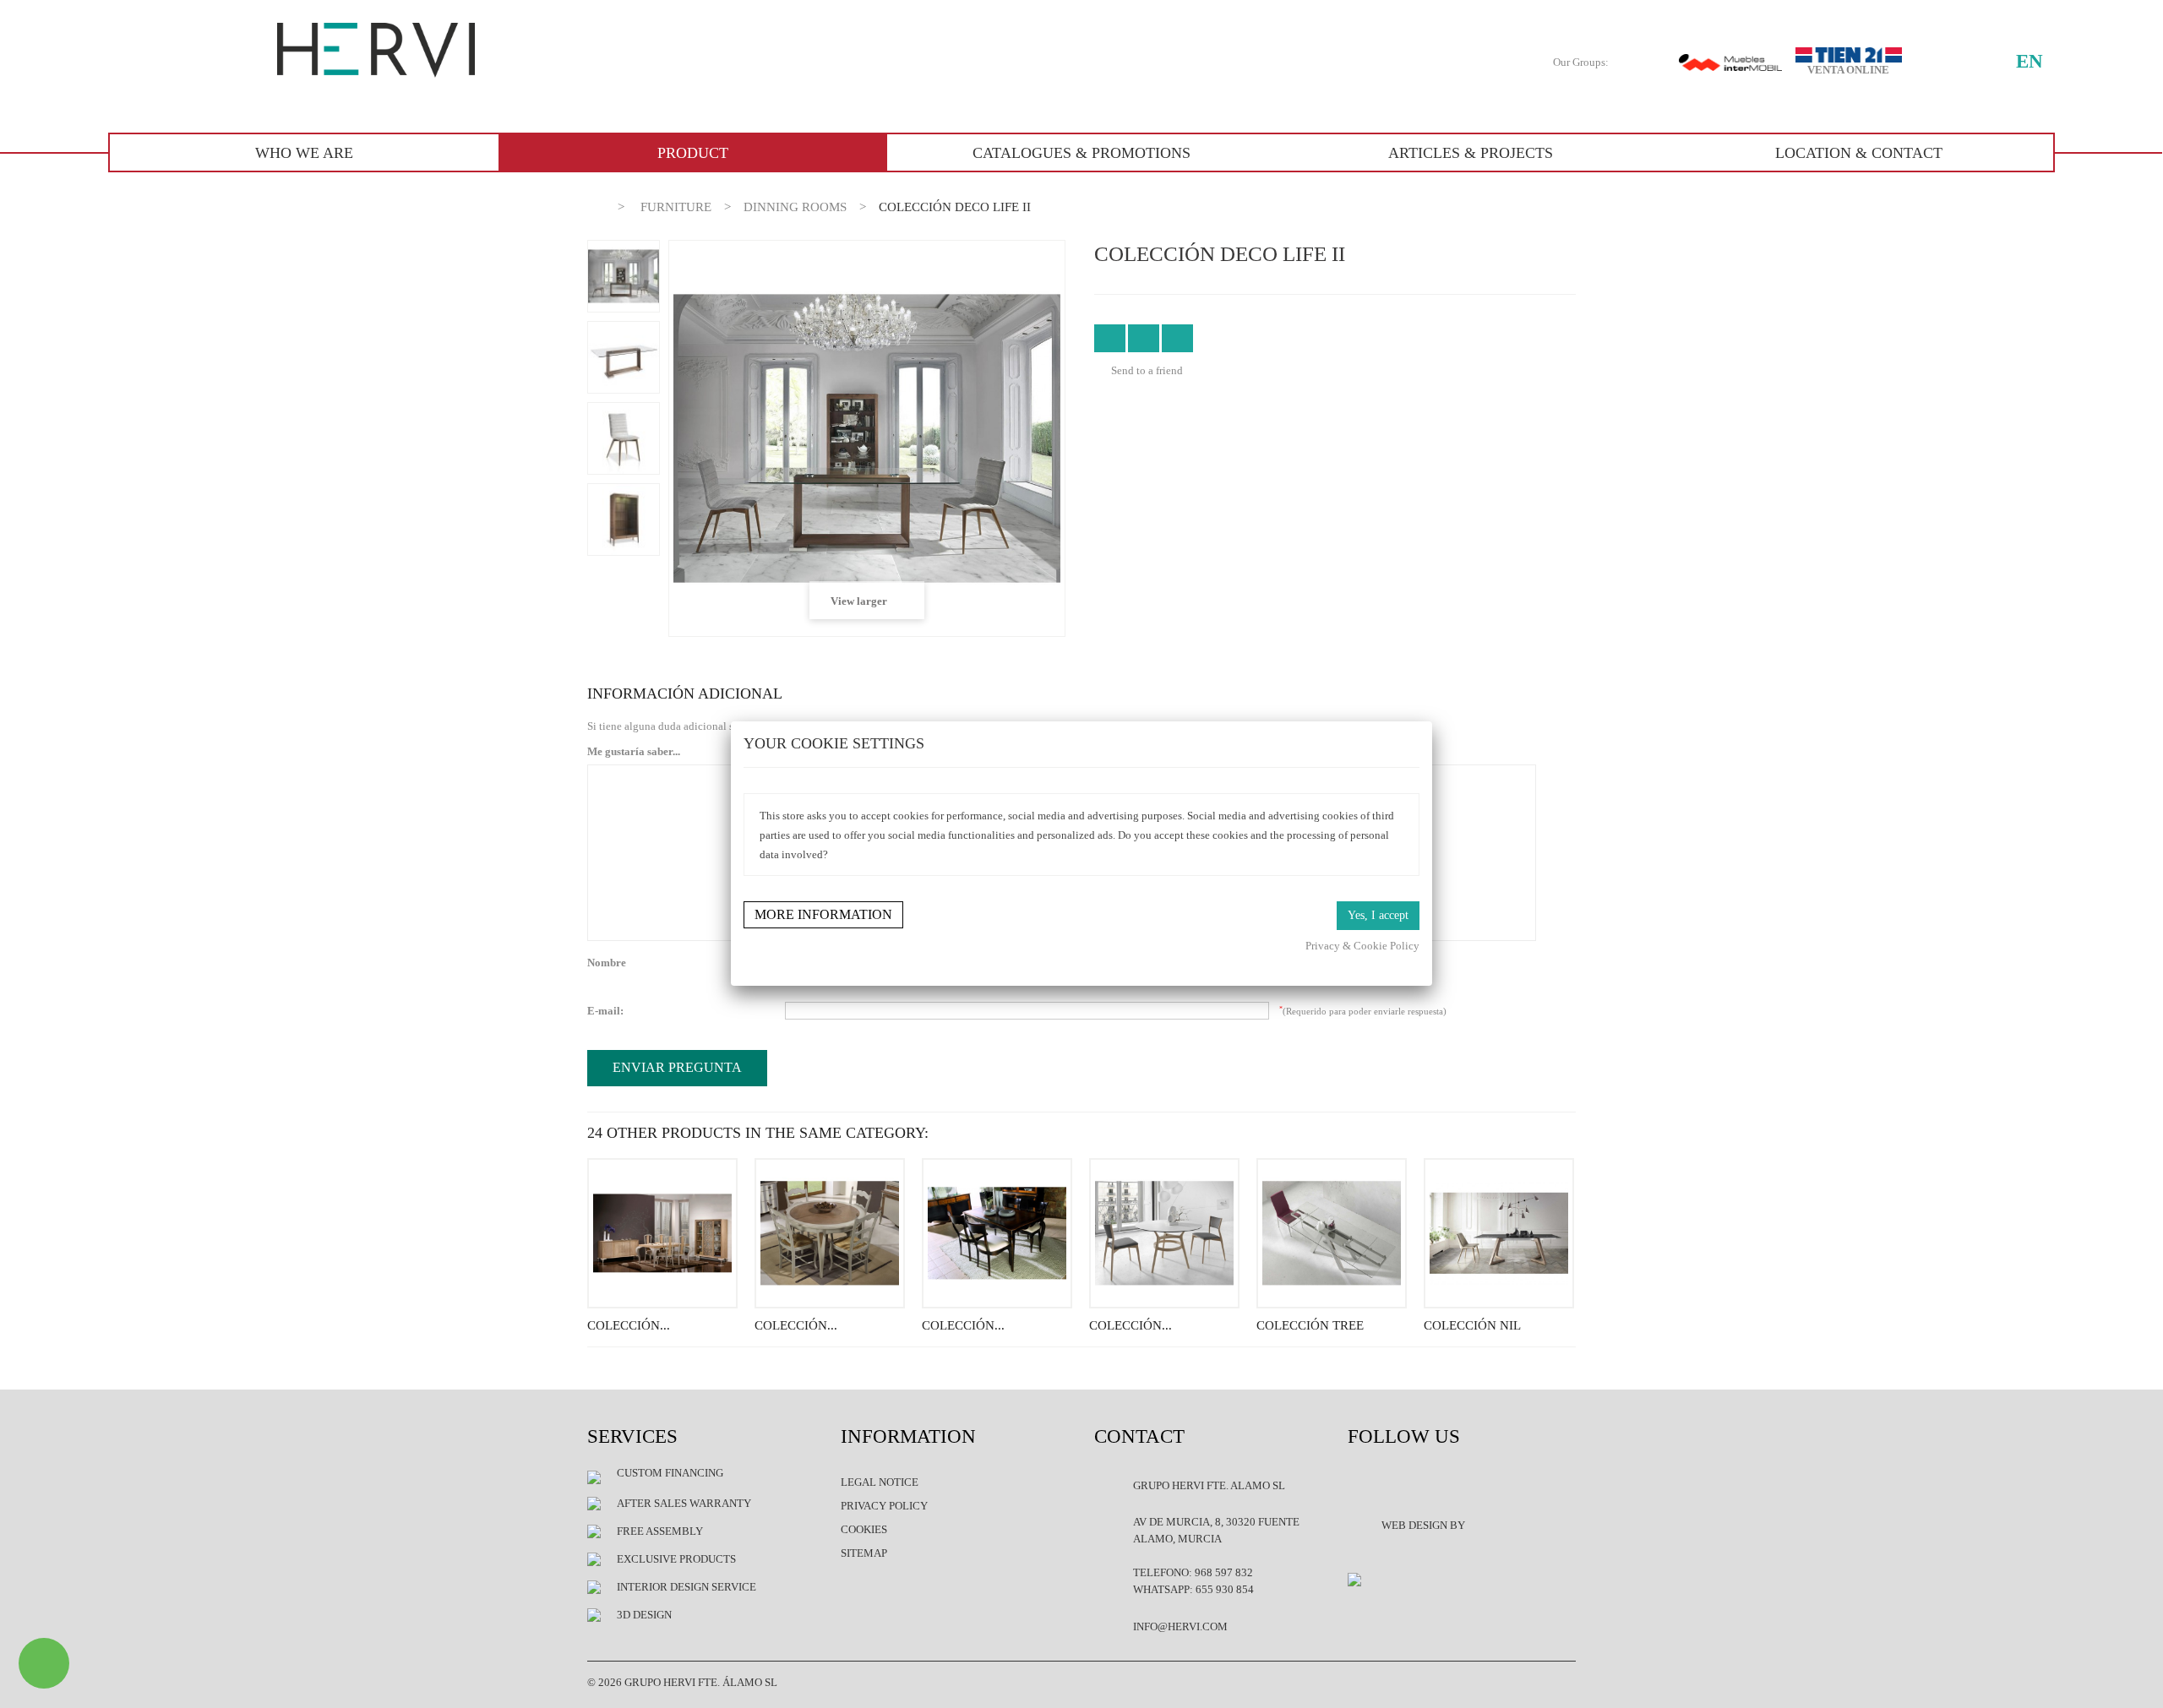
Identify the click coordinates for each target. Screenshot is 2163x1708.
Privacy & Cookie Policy (1362, 946)
